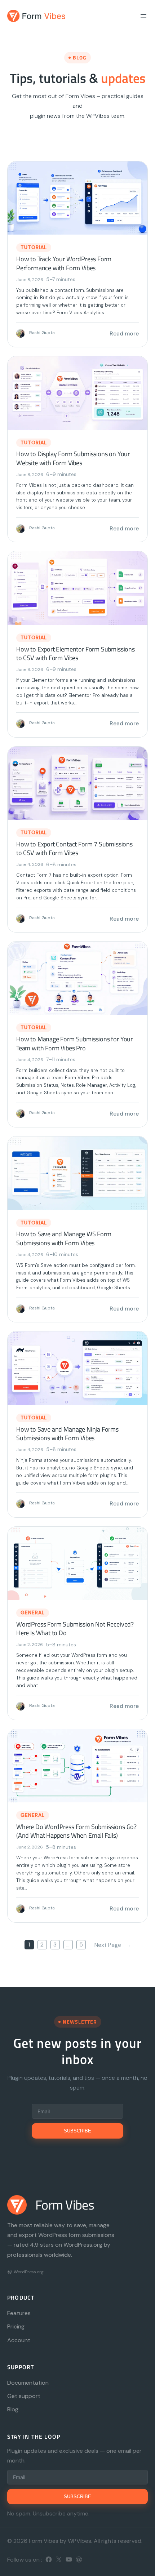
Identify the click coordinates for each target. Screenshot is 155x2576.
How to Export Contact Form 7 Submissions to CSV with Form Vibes (74, 849)
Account (19, 2340)
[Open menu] (143, 16)
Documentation (28, 2383)
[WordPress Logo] (10, 2272)
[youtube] (69, 2559)
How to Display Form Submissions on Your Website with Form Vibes (73, 459)
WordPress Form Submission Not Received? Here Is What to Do (75, 1629)
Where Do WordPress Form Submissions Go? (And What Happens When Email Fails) (76, 1831)
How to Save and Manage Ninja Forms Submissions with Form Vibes (67, 1434)
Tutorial (34, 247)
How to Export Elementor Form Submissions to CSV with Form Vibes (76, 654)
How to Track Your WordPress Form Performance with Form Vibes (64, 264)
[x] (59, 2559)
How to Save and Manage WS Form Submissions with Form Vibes (64, 1239)
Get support (24, 2396)
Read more (124, 333)
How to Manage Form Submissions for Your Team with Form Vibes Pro (74, 1044)
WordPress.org (29, 2272)
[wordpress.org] (79, 2559)
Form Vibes (65, 2205)
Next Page (113, 1945)
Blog (13, 2409)
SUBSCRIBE (77, 2131)
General (33, 1612)
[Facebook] (49, 2559)
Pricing (16, 2326)
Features (19, 2313)
